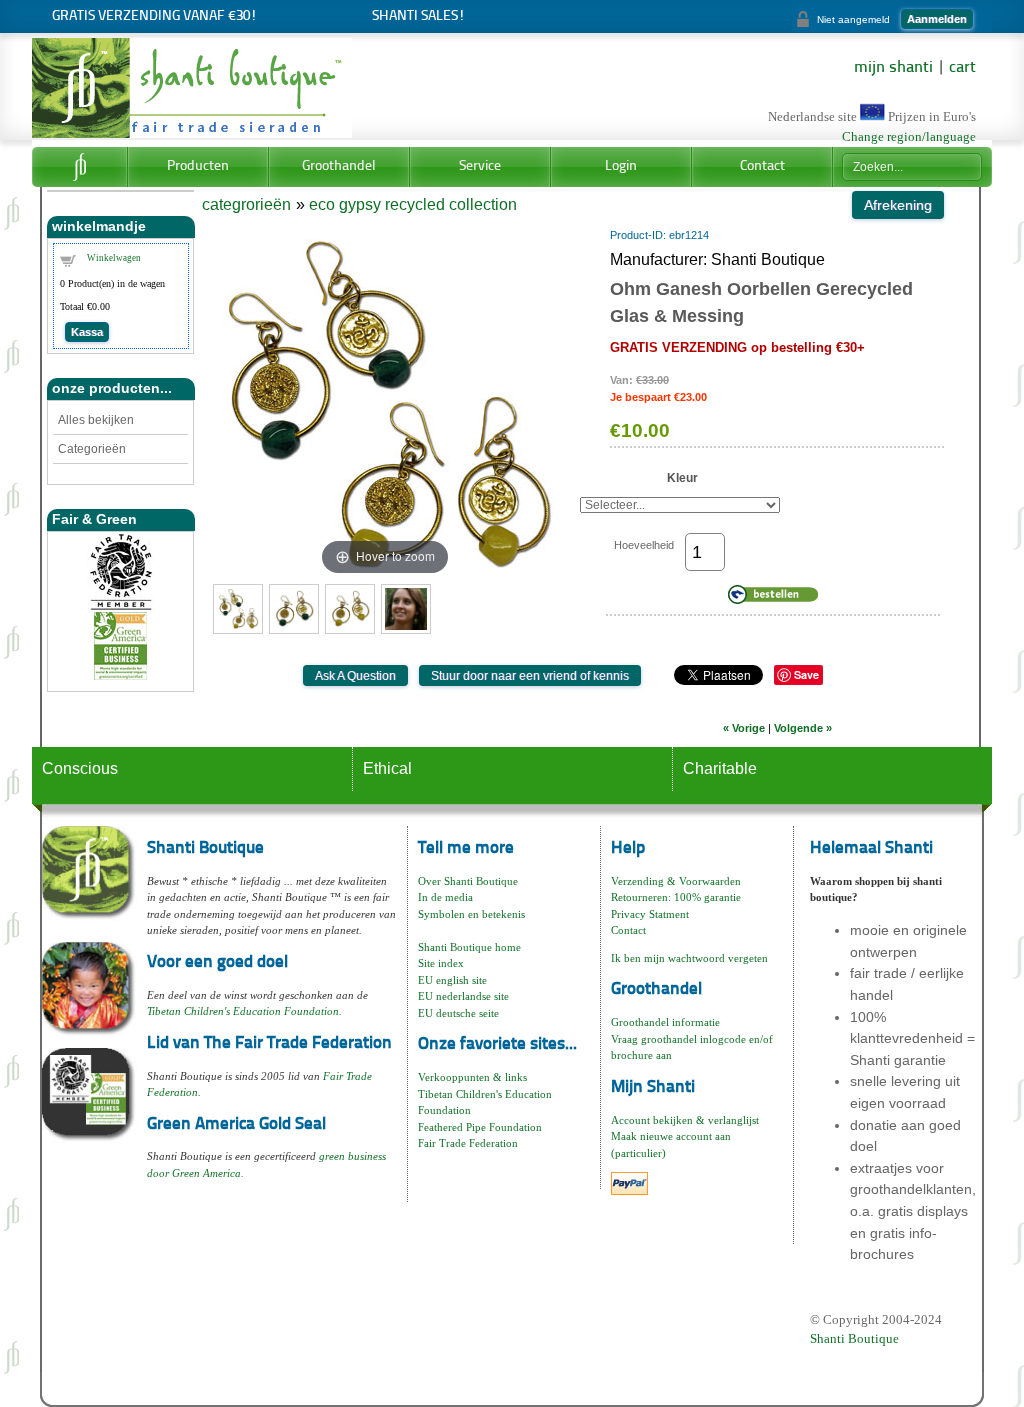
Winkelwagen (114, 258)
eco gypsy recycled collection (413, 204)
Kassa (87, 332)
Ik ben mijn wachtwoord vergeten (689, 958)
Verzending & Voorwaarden (676, 881)
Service (480, 166)
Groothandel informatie (665, 1022)
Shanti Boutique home (469, 947)
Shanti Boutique (854, 1338)
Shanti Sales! (418, 16)
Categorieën (92, 449)
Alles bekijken (96, 420)
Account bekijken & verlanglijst (685, 1120)
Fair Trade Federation (468, 1143)
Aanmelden (937, 19)
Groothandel (339, 166)
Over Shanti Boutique (468, 881)
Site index (441, 963)
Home (79, 167)
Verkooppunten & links (472, 1077)
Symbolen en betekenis (471, 914)
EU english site (452, 980)
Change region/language (909, 137)
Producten (198, 166)
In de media (445, 897)
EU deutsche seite (458, 1013)
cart (962, 68)
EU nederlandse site (463, 996)
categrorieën (246, 204)
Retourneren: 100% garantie (676, 897)
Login (621, 166)
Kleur (682, 478)
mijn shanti (893, 68)
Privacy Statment (650, 914)
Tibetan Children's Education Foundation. (244, 1011)
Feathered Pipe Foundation (480, 1127)
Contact (762, 166)
